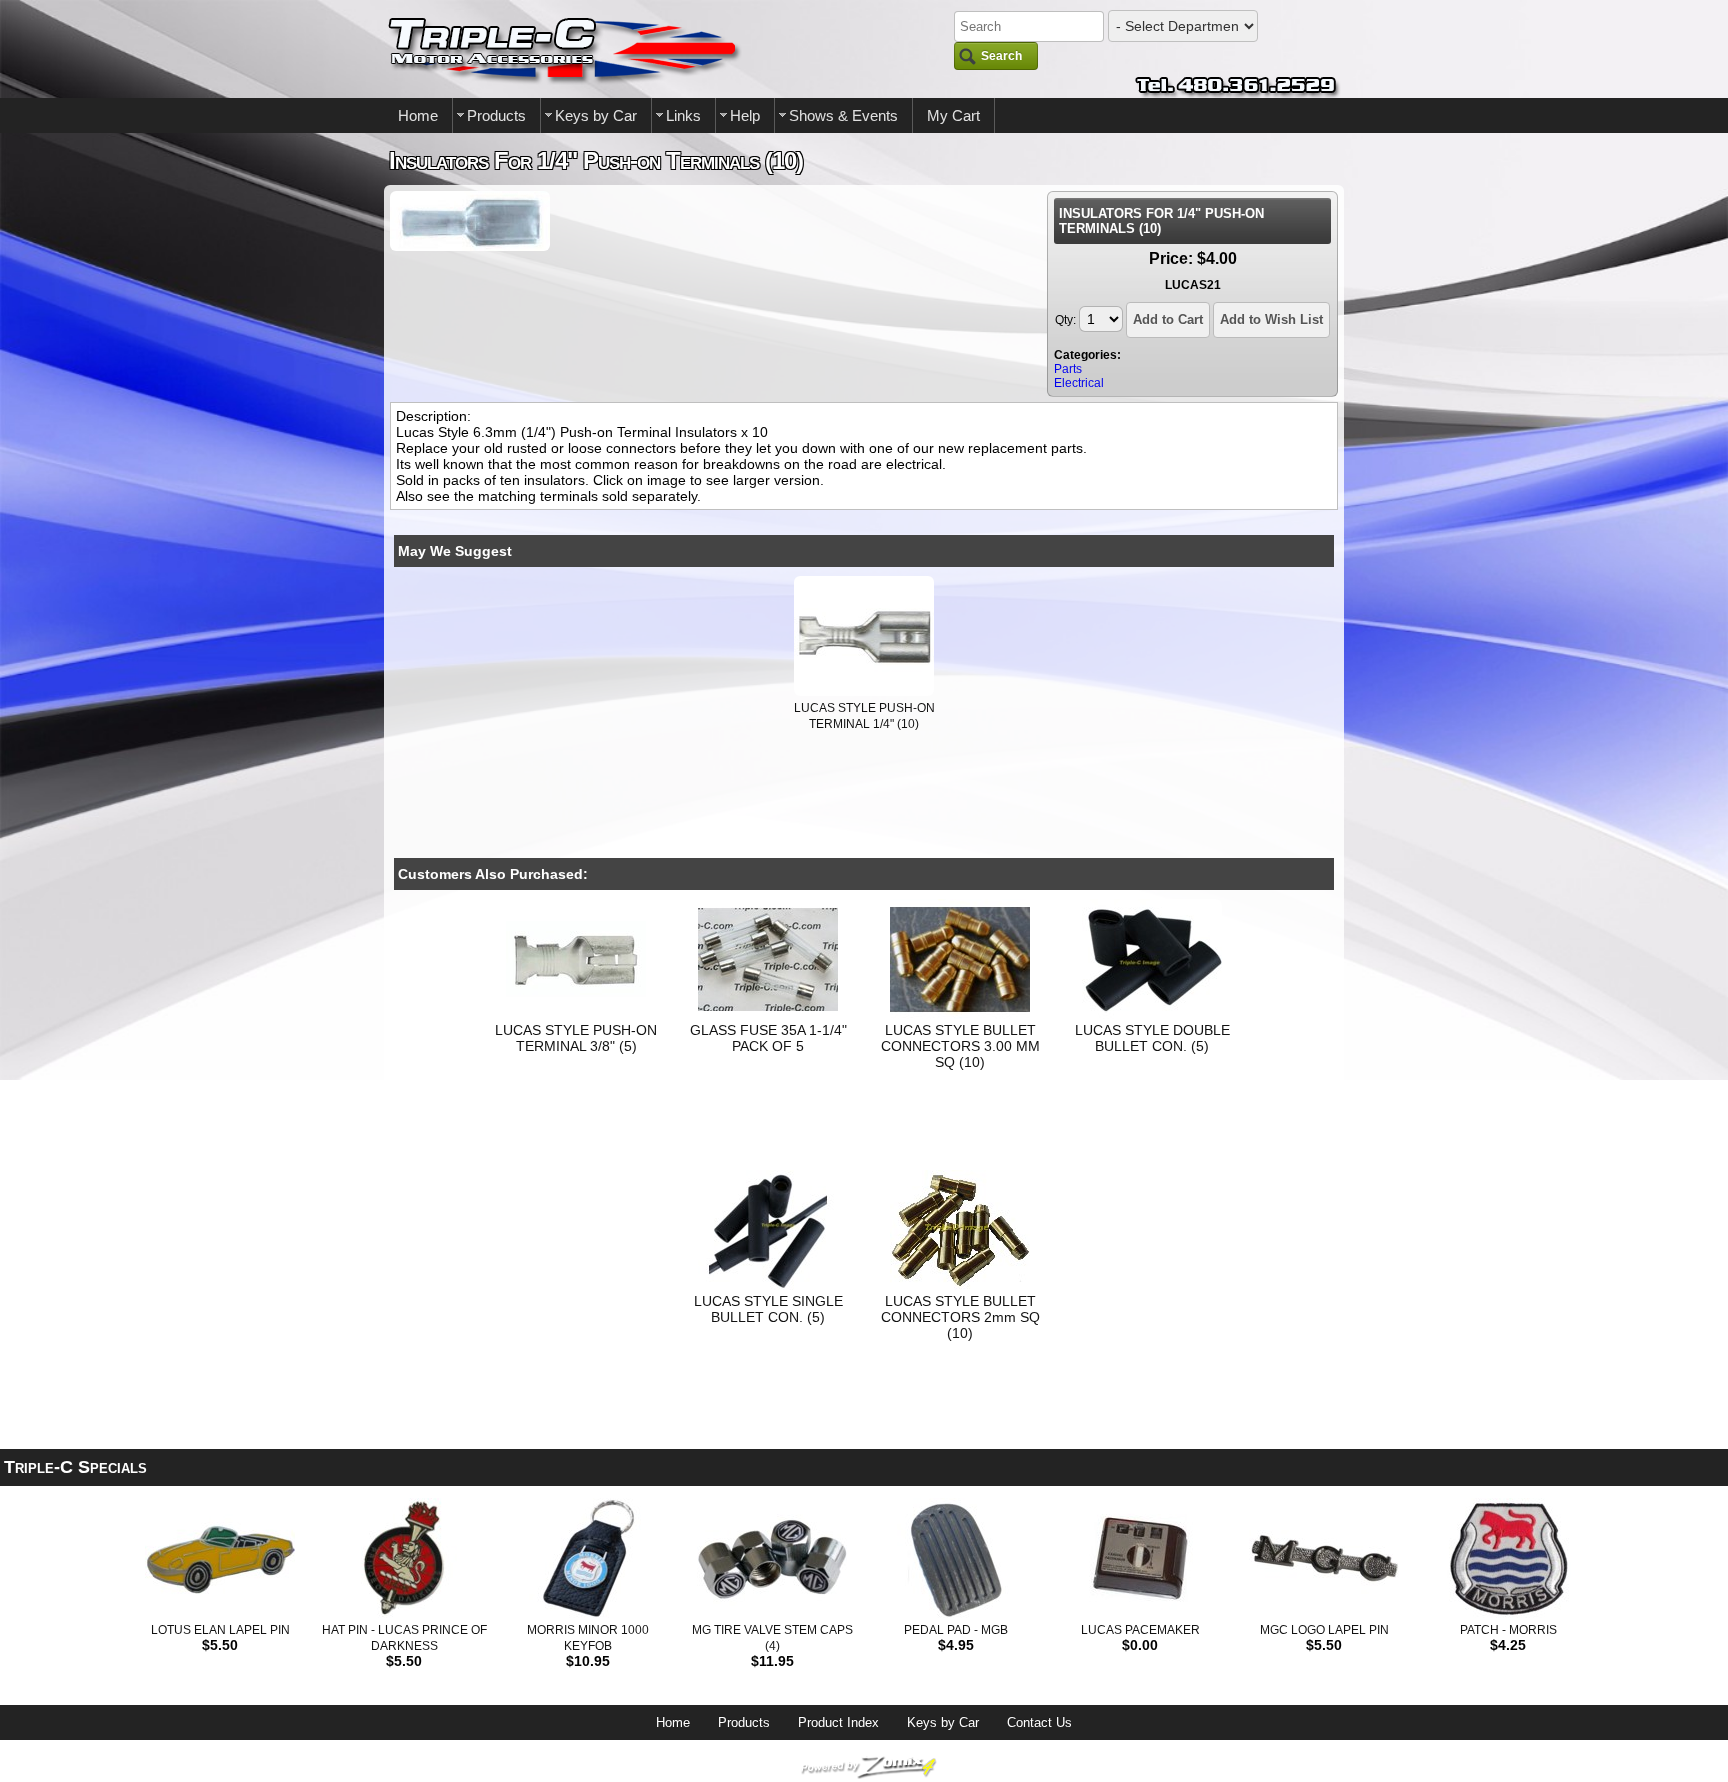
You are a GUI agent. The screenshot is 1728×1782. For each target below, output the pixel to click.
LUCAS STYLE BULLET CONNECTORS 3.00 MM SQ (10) (960, 1046)
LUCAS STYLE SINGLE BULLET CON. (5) (768, 1309)
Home (418, 115)
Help (745, 115)
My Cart (953, 115)
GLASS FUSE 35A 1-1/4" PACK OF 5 (768, 1038)
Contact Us (1039, 1722)
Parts (1068, 369)
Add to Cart (1168, 319)
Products (496, 115)
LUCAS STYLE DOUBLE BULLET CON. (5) (1152, 1038)
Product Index (838, 1722)
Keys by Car (596, 115)
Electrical (1079, 383)
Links (683, 115)
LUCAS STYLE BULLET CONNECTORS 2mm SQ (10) (960, 1317)
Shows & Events (843, 115)
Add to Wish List (1271, 319)
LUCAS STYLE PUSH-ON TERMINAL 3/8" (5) (576, 1038)
